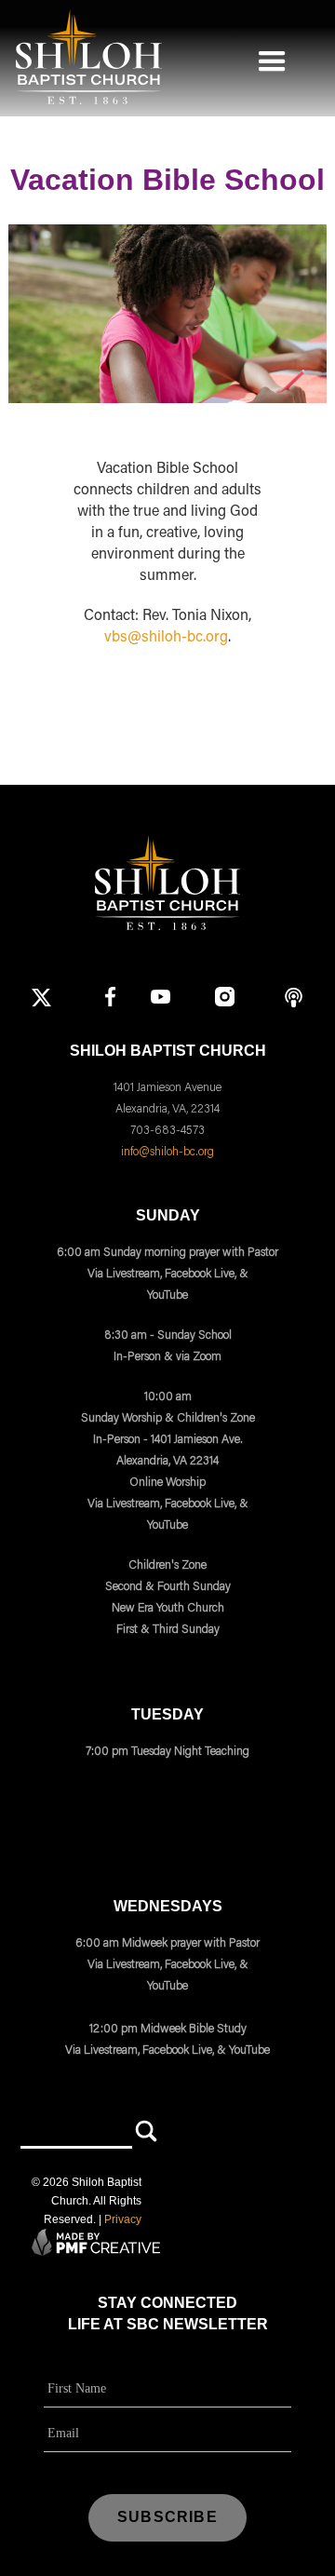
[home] (84, 57)
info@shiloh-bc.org (167, 1151)
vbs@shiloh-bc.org (166, 638)
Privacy (123, 2219)
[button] (272, 57)
